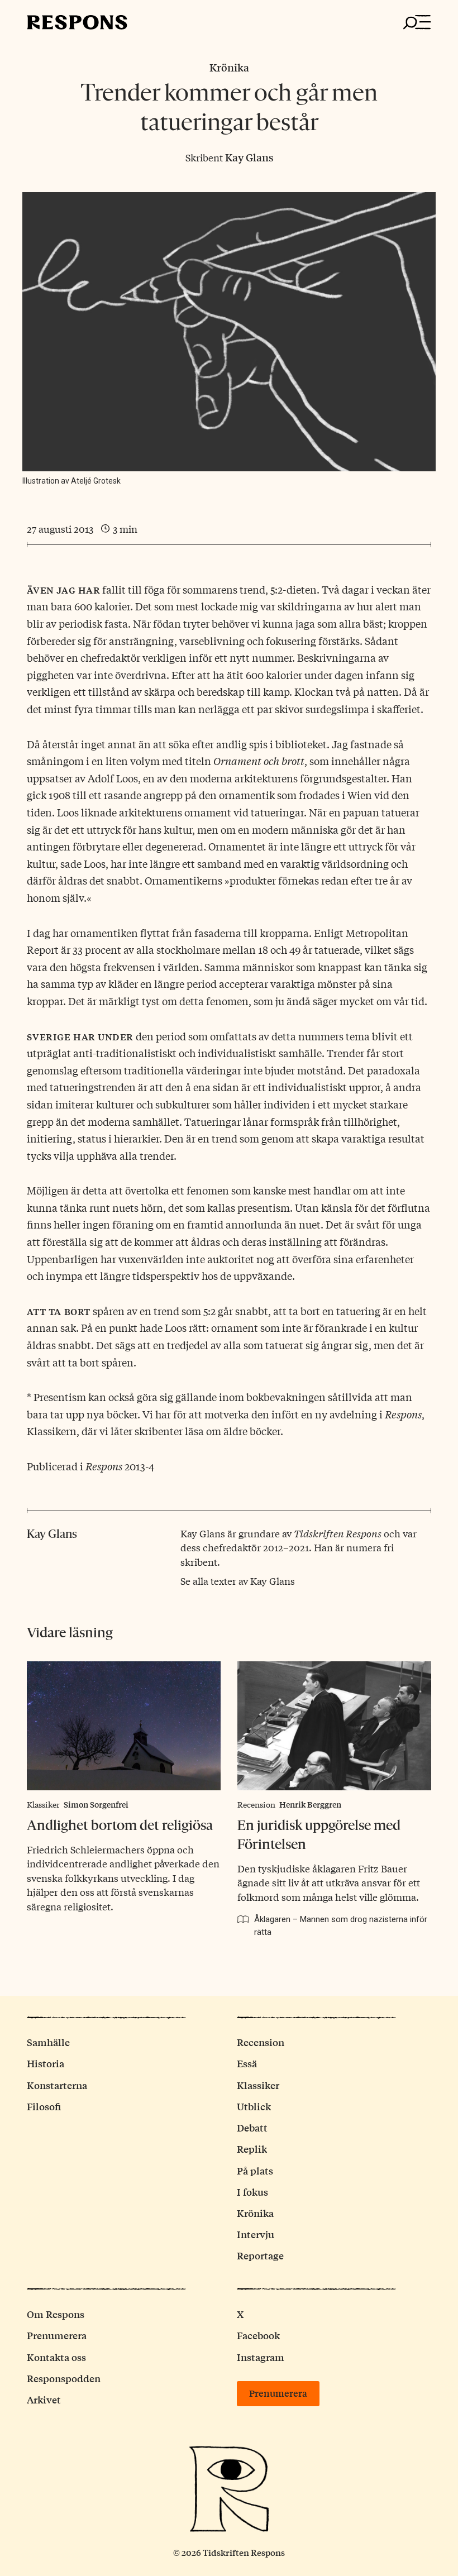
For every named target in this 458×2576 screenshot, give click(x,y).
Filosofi (44, 2106)
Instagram (261, 2357)
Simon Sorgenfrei (96, 1804)
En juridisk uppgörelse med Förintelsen (319, 1835)
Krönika (229, 67)
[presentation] (124, 1726)
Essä (247, 2063)
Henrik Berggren (310, 1804)
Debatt (252, 2127)
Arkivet (44, 2399)
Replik (252, 2149)
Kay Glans (249, 157)
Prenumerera (57, 2335)
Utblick (254, 2106)
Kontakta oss (56, 2357)
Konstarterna (57, 2085)
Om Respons (56, 2314)
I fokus (252, 2192)
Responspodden (64, 2378)
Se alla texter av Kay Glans (238, 1581)
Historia (46, 2063)
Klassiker (43, 1804)
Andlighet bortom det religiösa (120, 1825)
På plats (255, 2170)
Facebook (258, 2335)
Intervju (256, 2234)
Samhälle (48, 2042)
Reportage (260, 2255)
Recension (256, 1804)
